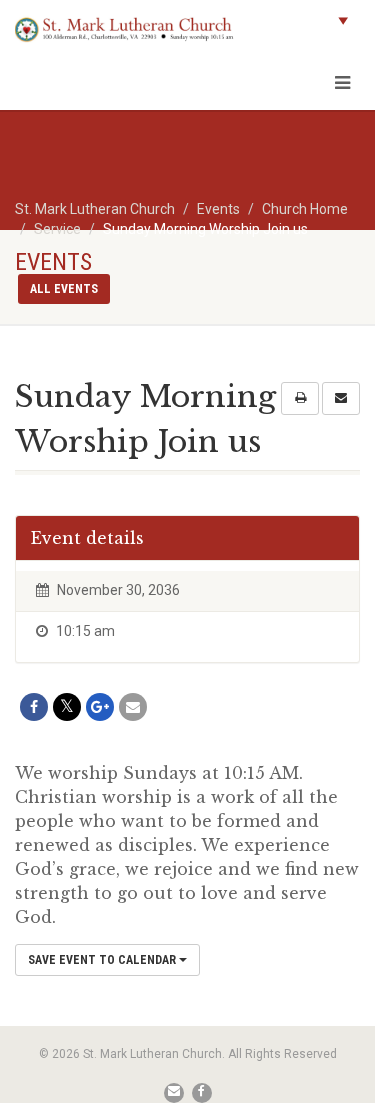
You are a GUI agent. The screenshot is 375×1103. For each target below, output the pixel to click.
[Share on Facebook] (34, 707)
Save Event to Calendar (103, 960)
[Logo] (125, 29)
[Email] (133, 707)
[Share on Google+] (100, 707)
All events (64, 289)
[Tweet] (67, 707)
